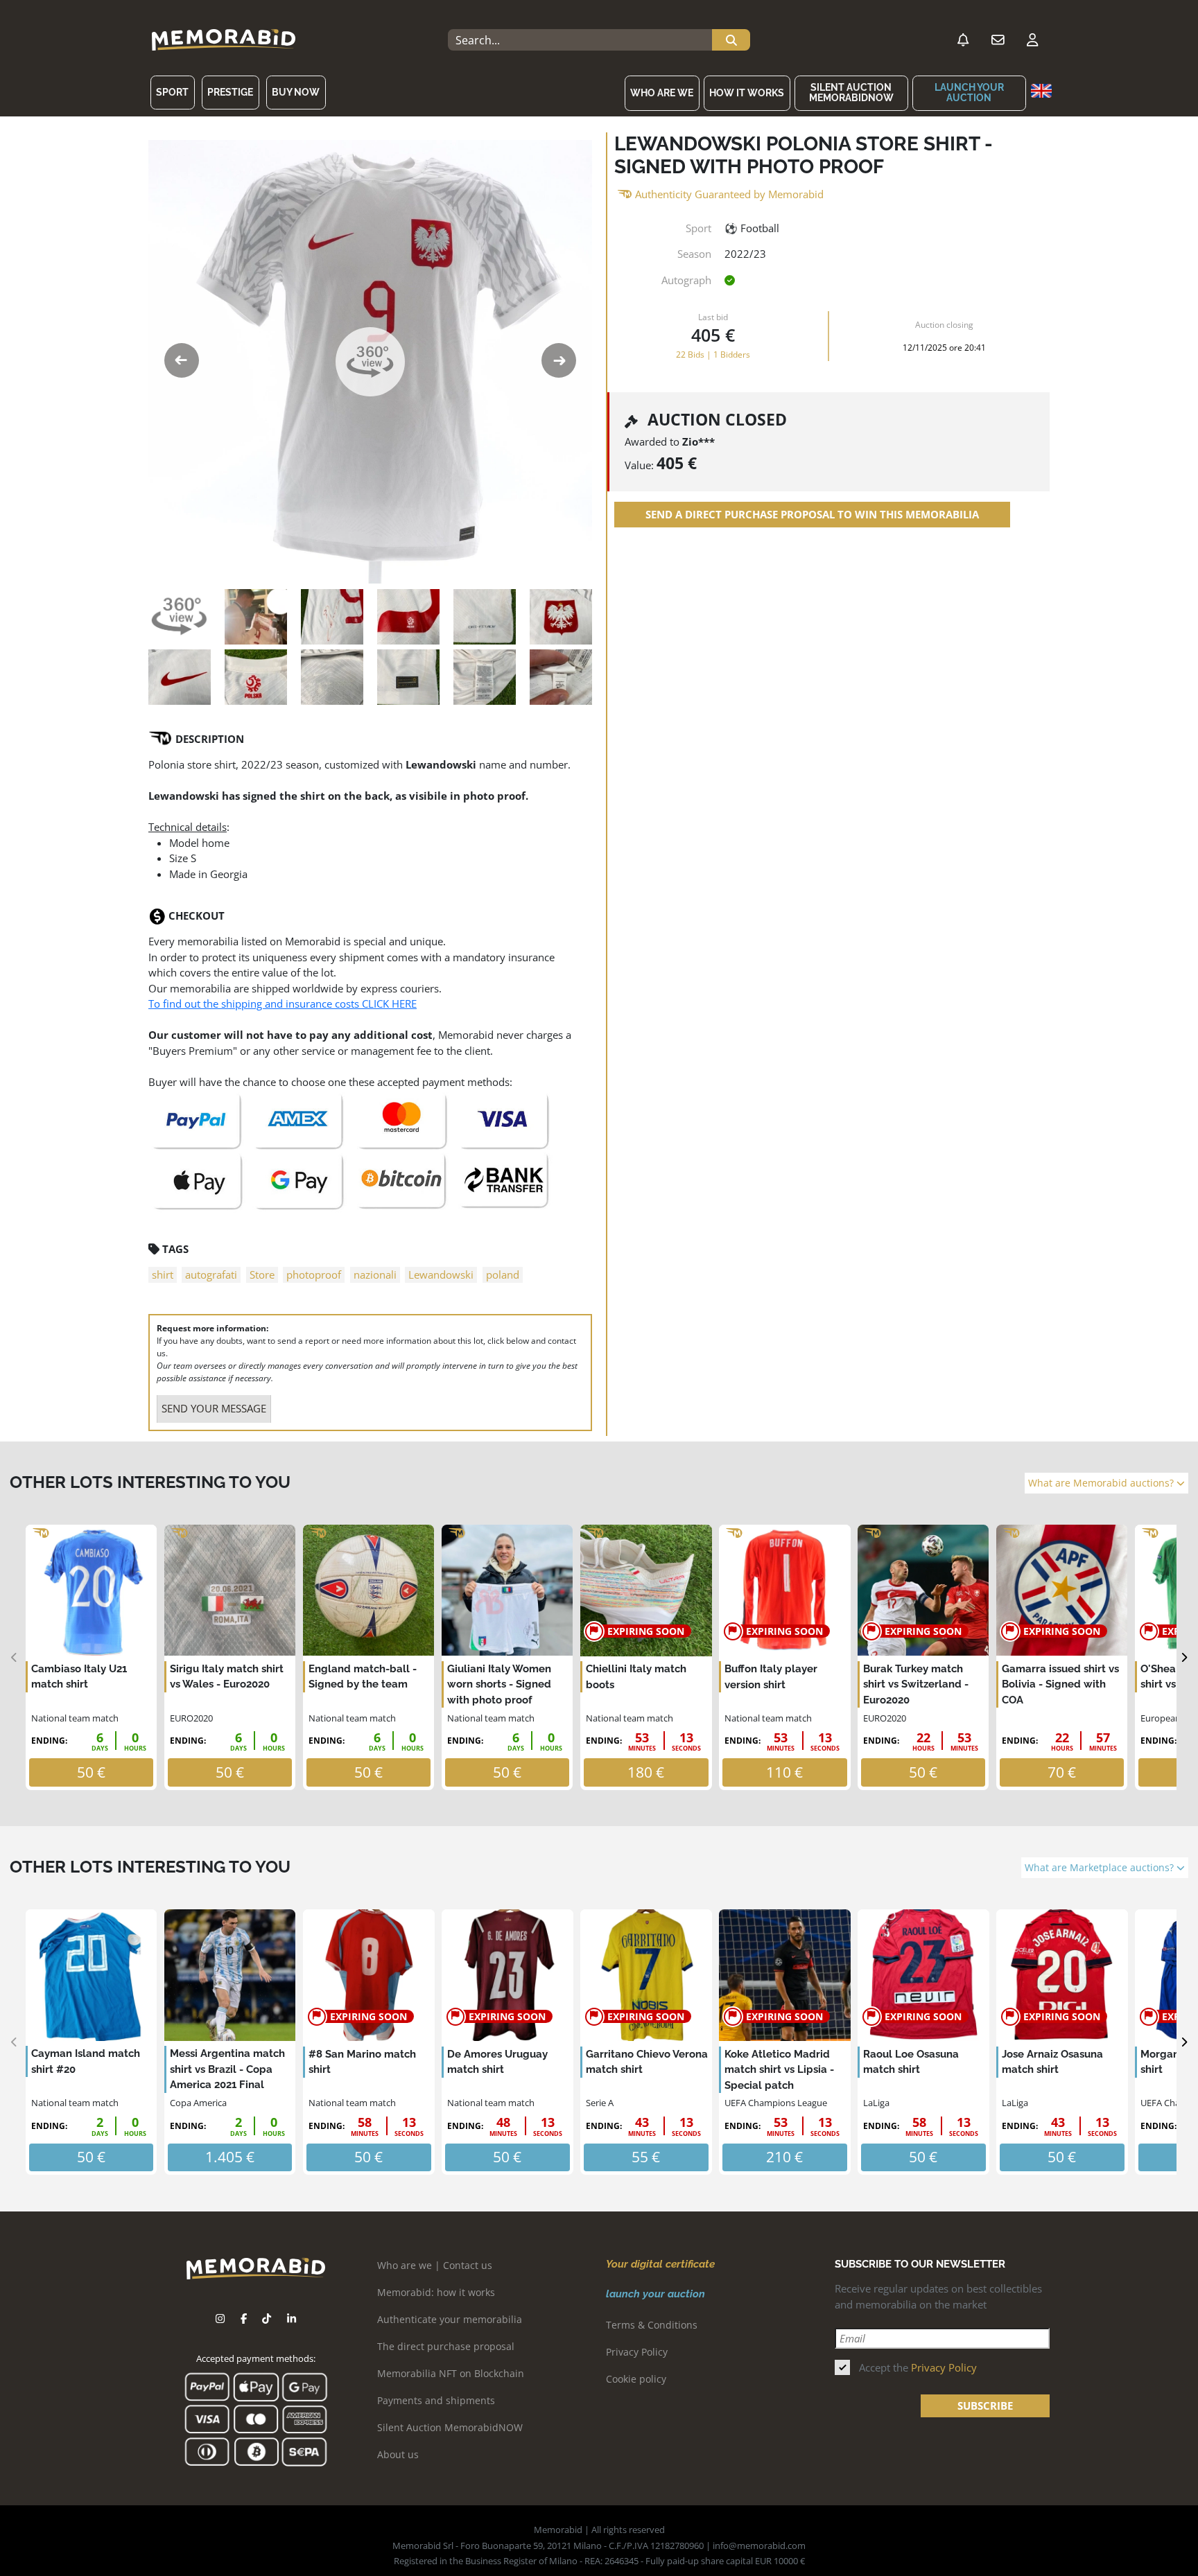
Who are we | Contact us (435, 2265)
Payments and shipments (436, 2400)
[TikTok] (267, 2319)
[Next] (1184, 1657)
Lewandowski (441, 1274)
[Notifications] (963, 40)
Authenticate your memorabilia (450, 2319)
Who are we (662, 93)
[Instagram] (220, 2319)
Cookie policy (636, 2379)
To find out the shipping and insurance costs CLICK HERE (283, 1004)
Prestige (230, 92)
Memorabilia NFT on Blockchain (451, 2373)
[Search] (731, 40)
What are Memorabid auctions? (1102, 1483)
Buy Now (296, 92)
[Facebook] (244, 2319)
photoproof (314, 1274)
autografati (211, 1274)
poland (503, 1274)
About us (398, 2454)
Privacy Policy (637, 2352)
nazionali (375, 1274)
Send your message (214, 1408)
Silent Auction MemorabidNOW (851, 93)
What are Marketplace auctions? (1101, 1868)
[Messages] (998, 40)
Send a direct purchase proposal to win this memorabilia (812, 514)
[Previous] (14, 1657)
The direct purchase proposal (446, 2346)
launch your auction (969, 93)
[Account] (1032, 40)
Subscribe (985, 2406)
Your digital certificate (660, 2264)
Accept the (918, 2367)
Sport (172, 92)
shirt (163, 1274)
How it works (747, 93)
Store (262, 1274)
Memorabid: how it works (436, 2292)
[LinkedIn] (292, 2319)
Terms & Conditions (652, 2325)
